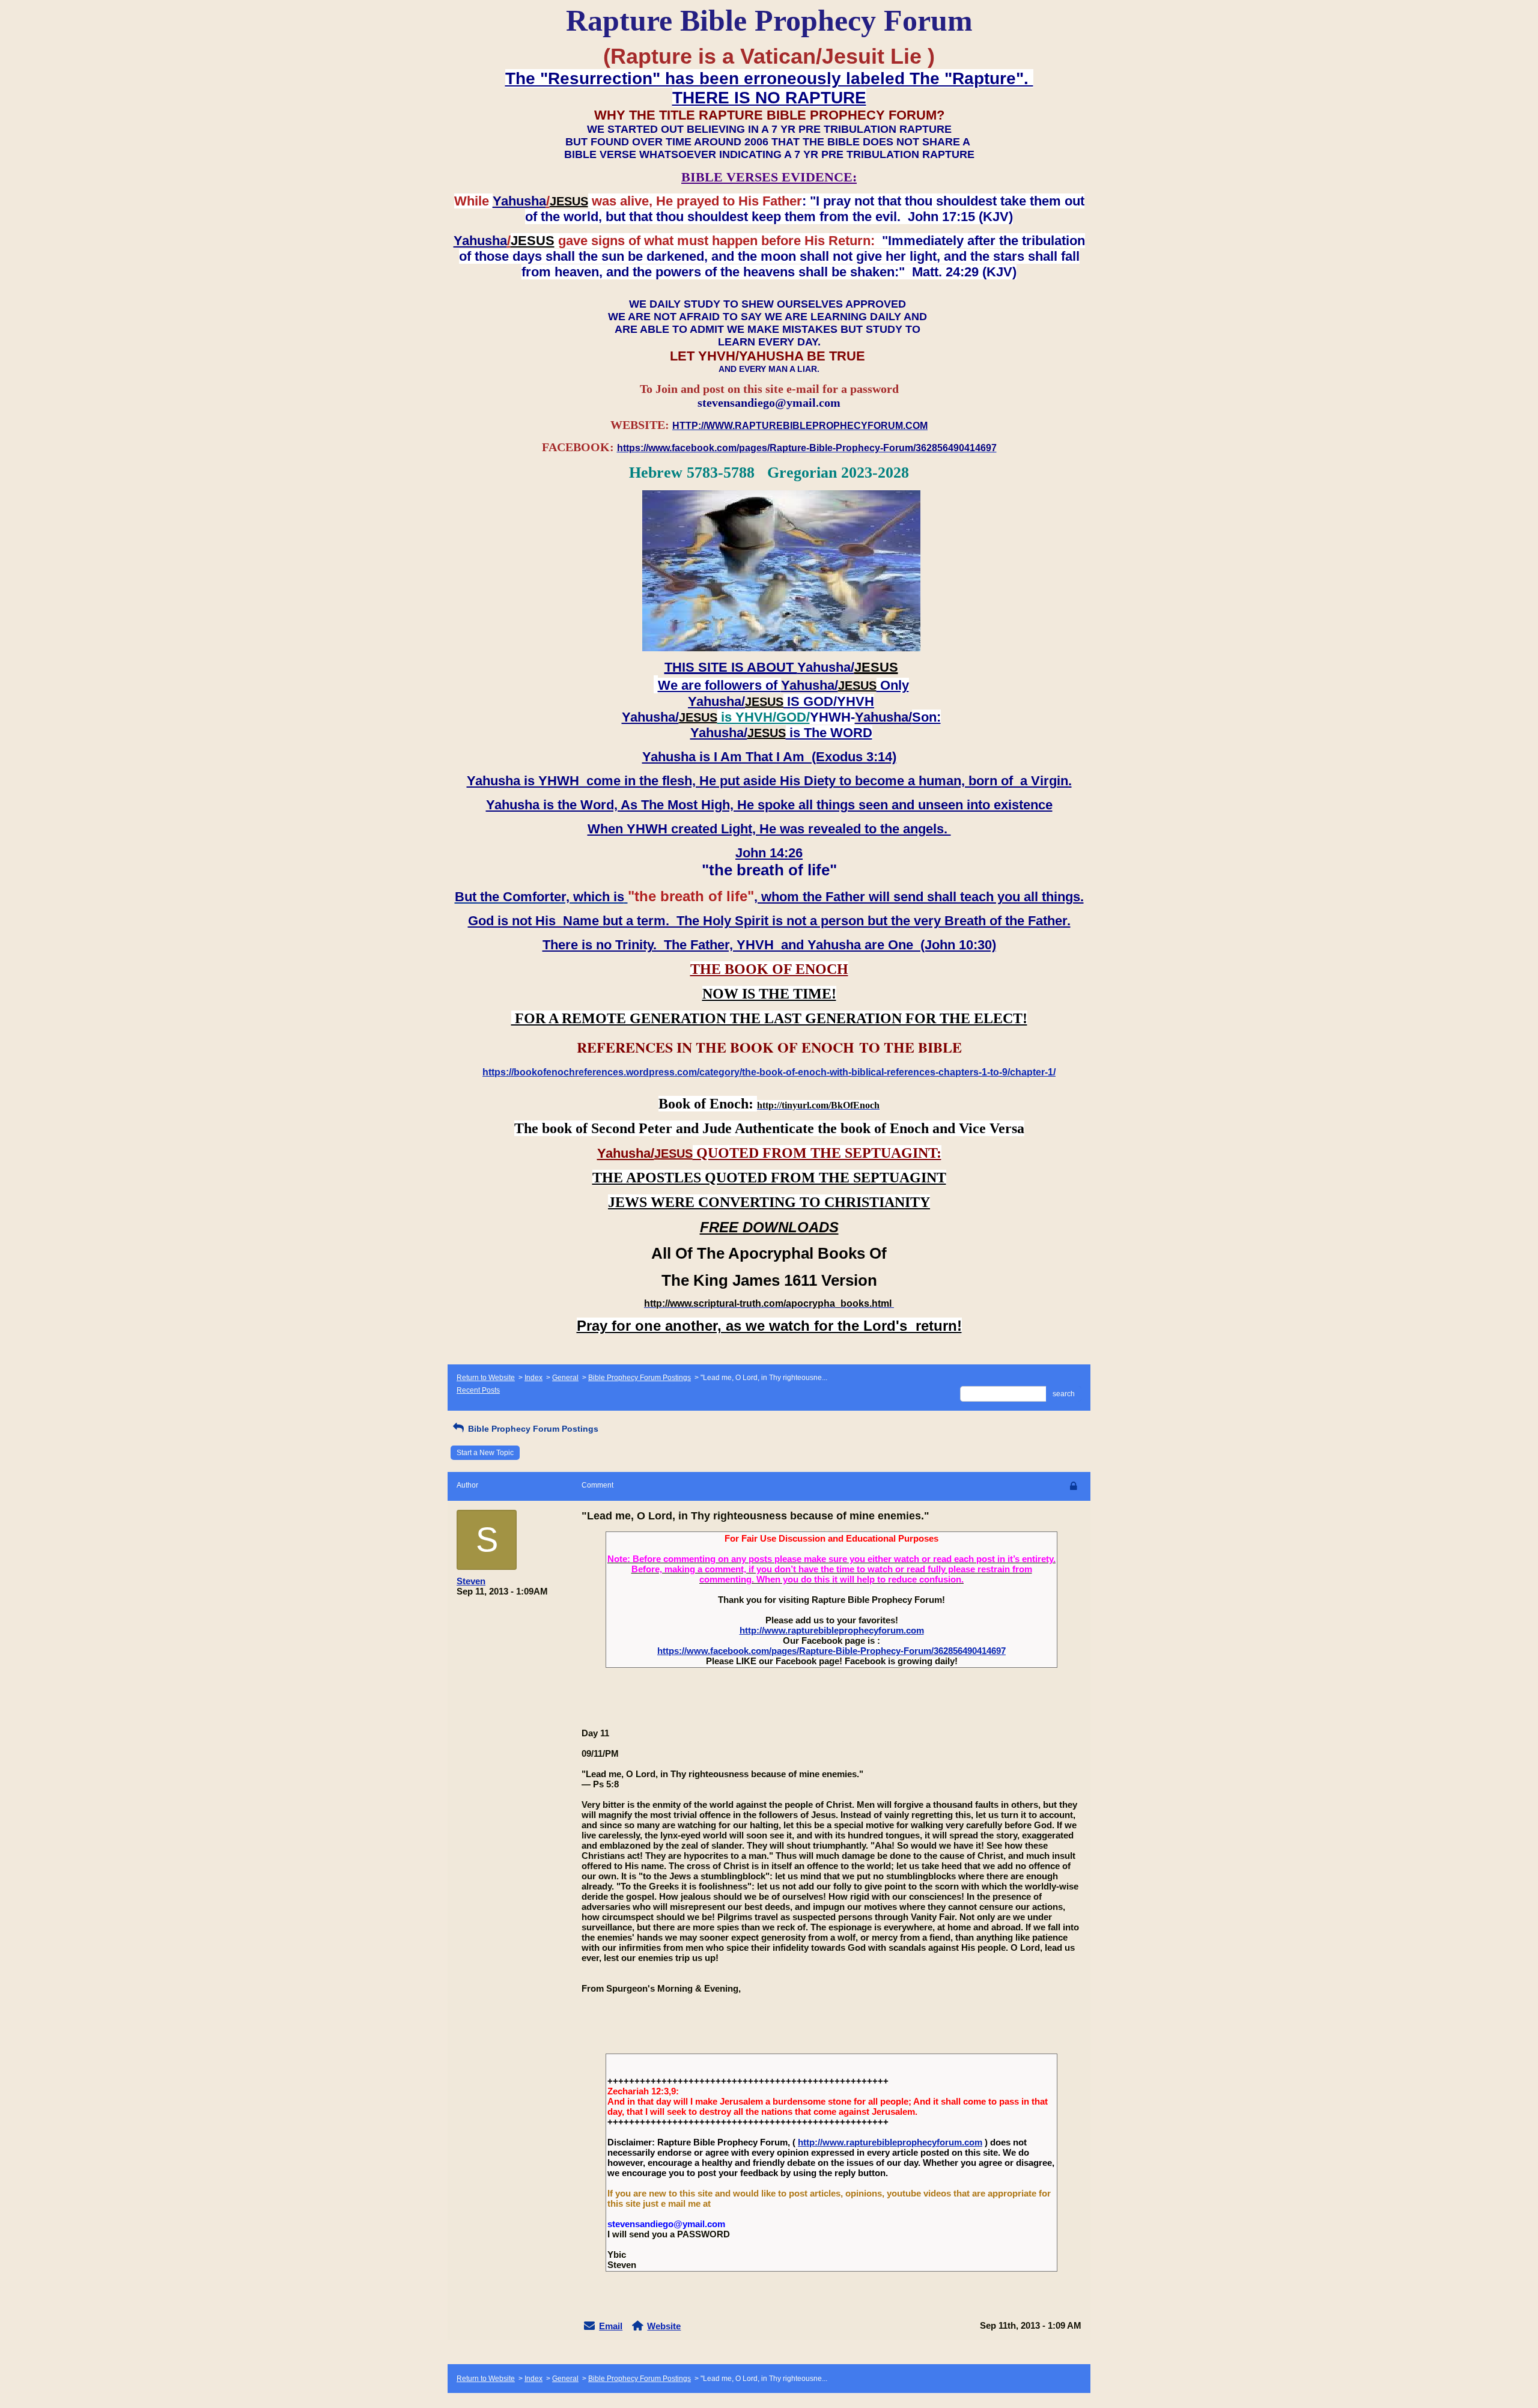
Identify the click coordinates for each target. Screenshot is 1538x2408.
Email (611, 2326)
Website (664, 2326)
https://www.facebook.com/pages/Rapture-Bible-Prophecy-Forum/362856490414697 (831, 1651)
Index (533, 1378)
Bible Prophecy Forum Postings (640, 1378)
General (565, 1378)
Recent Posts (478, 1390)
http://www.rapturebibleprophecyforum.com (832, 1630)
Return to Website (486, 1378)
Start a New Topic (485, 1453)
